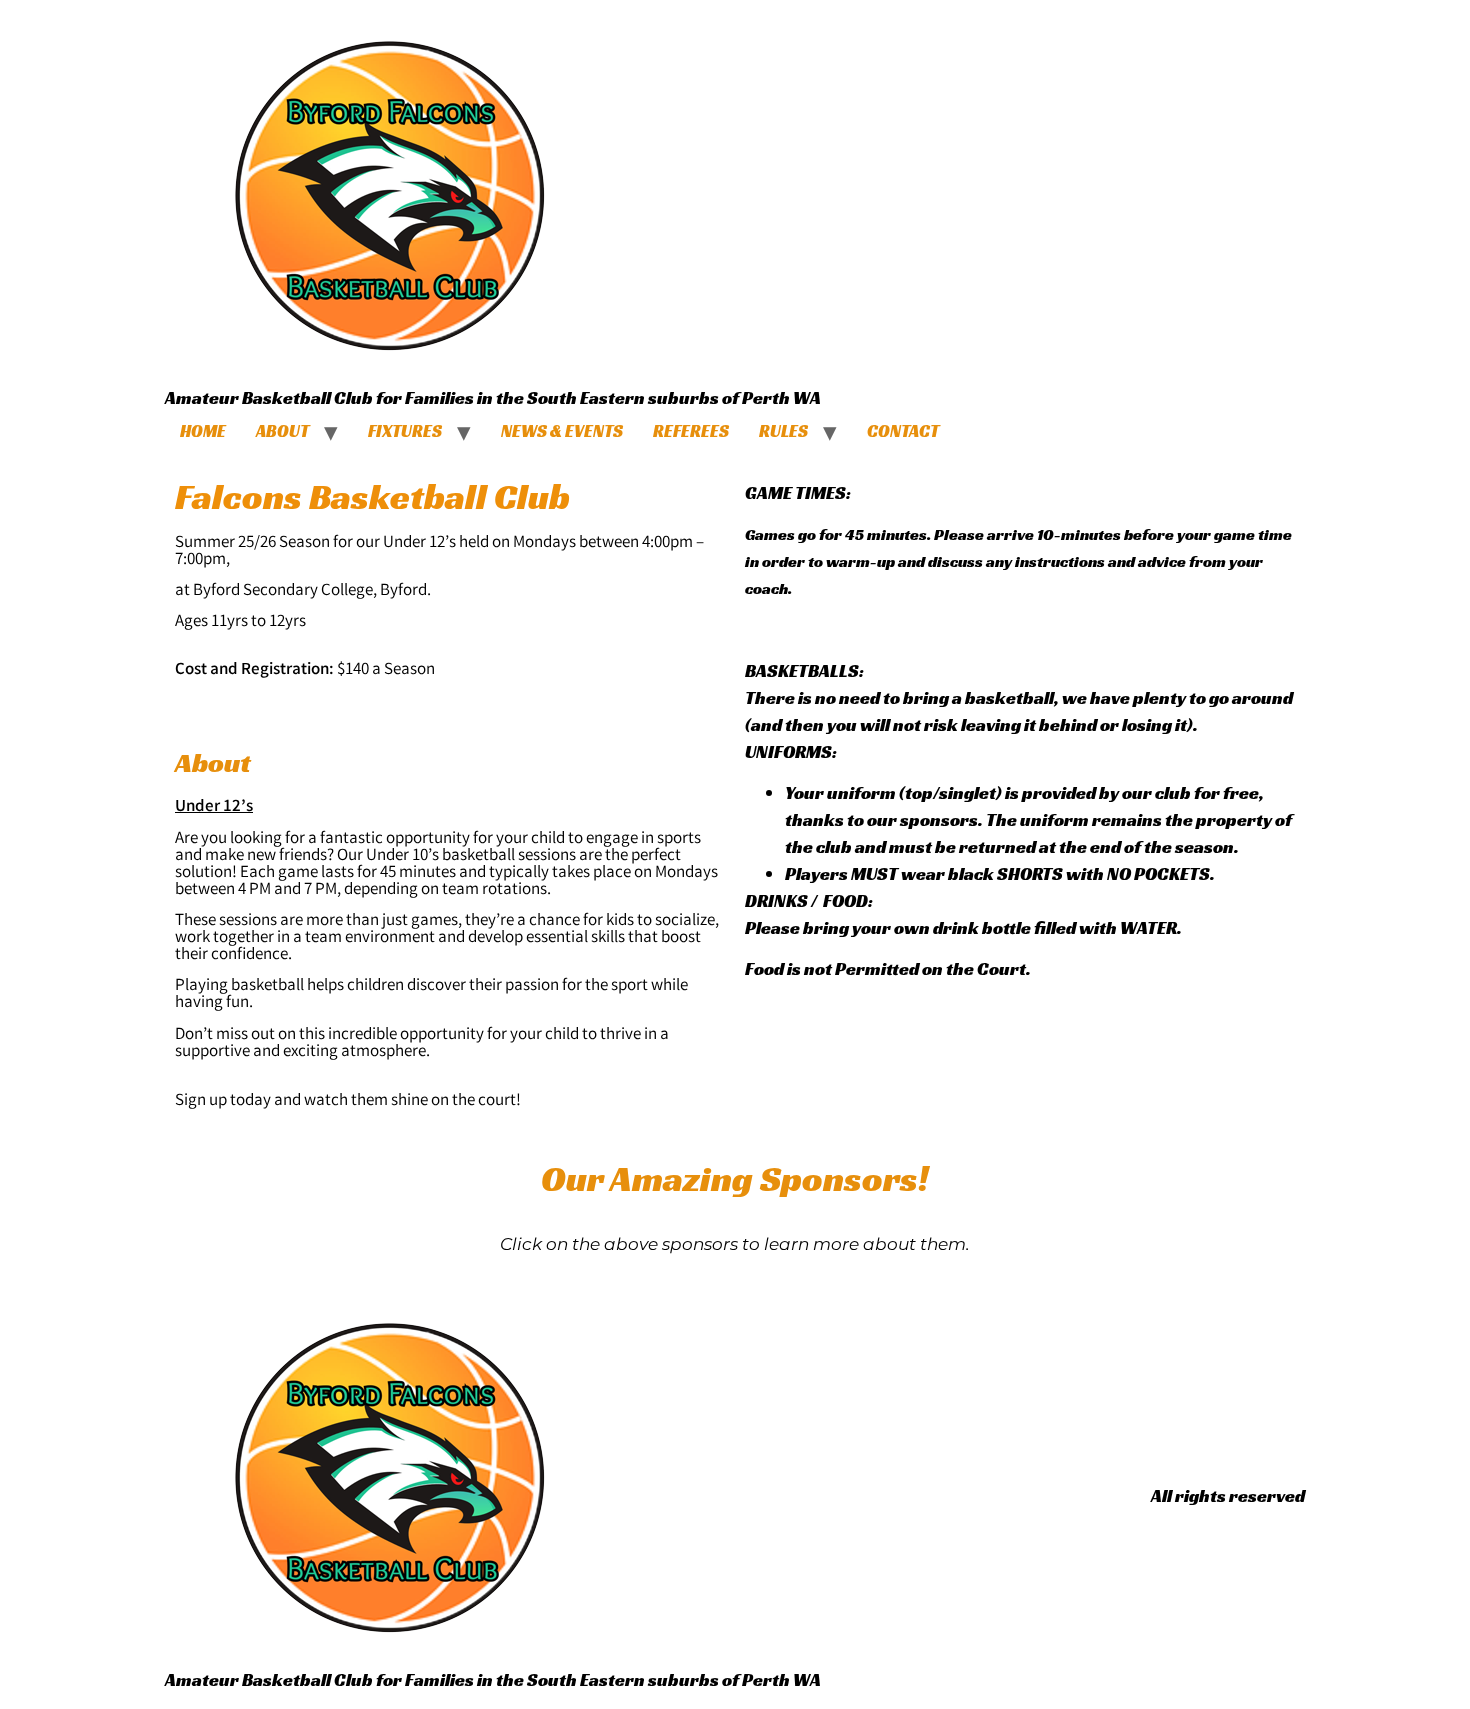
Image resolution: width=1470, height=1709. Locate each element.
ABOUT (282, 431)
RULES (783, 431)
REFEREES (691, 431)
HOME (203, 431)
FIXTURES (405, 431)
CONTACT (903, 431)
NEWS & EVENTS (562, 431)
